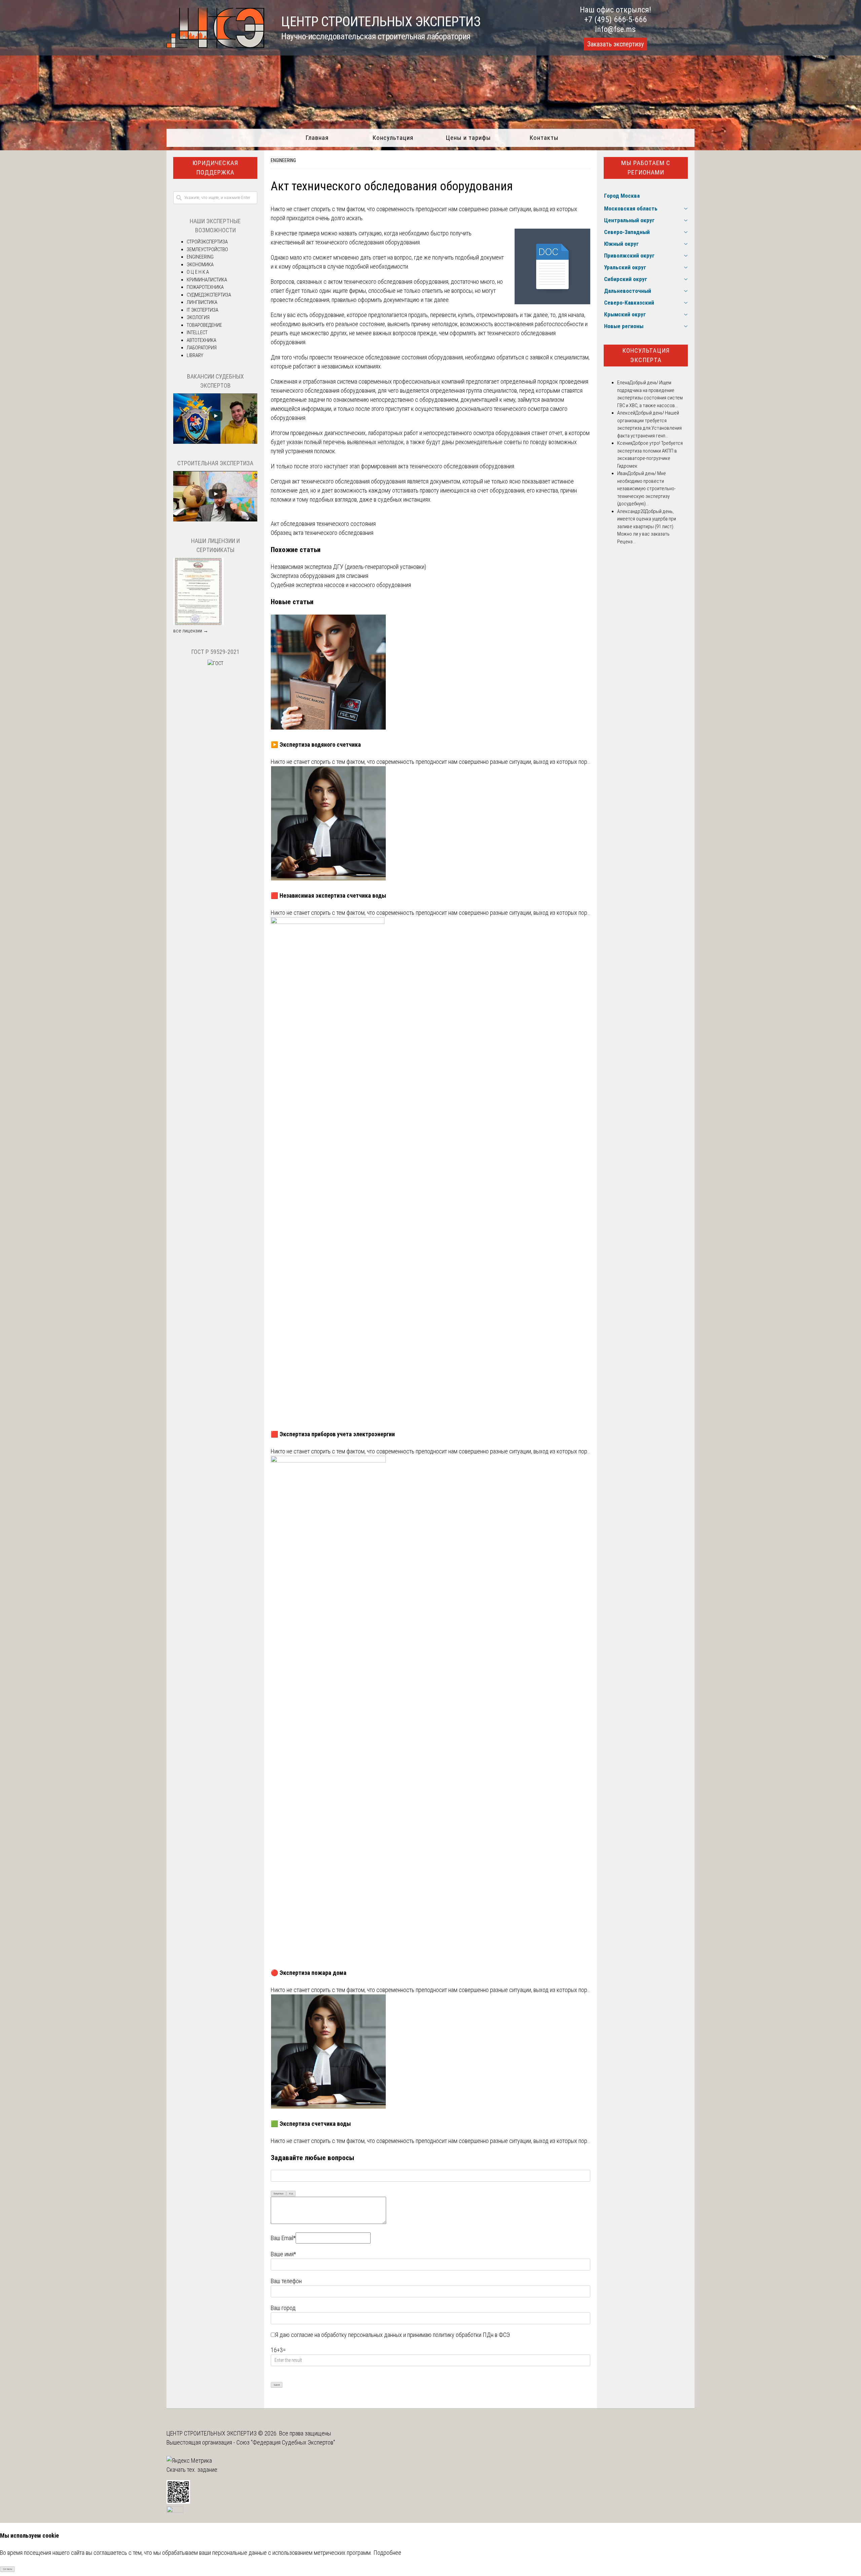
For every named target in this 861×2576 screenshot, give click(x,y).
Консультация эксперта (646, 355)
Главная (317, 138)
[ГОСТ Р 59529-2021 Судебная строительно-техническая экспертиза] (215, 663)
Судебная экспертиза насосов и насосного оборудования (341, 585)
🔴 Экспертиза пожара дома (309, 1973)
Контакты (544, 138)
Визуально (279, 2194)
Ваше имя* (283, 2254)
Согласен (8, 2569)
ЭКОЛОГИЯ (198, 317)
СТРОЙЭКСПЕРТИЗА (207, 242)
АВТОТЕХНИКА (201, 340)
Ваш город (283, 2308)
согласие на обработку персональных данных (346, 2335)
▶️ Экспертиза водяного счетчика (316, 745)
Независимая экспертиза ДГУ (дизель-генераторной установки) (348, 567)
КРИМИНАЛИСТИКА (207, 280)
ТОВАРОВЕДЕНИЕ (204, 325)
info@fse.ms (615, 29)
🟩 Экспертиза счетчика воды (311, 2124)
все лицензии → (191, 631)
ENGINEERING (283, 160)
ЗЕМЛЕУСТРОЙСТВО (207, 249)
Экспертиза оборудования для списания (320, 576)
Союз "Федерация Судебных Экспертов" (286, 2442)
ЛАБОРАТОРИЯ (202, 348)
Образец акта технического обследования (322, 533)
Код (291, 2194)
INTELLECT (197, 333)
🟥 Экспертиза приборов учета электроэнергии (333, 1434)
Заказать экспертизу (615, 44)
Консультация (393, 138)
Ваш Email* (283, 2238)
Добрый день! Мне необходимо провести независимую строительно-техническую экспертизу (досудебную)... (646, 489)
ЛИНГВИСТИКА (202, 302)
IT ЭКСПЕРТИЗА (202, 310)
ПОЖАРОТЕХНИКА (205, 287)
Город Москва (622, 196)
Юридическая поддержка (215, 168)
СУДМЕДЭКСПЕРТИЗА (209, 295)
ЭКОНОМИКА (200, 265)
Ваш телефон (286, 2281)
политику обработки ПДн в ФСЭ (471, 2335)
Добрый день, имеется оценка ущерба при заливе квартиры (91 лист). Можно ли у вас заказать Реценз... (647, 526)
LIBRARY (195, 355)
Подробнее (387, 2553)
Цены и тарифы (468, 138)
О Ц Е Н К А (198, 272)
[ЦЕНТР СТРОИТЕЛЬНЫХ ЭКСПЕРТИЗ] (215, 46)
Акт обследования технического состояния (323, 524)
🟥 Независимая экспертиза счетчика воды (328, 895)
